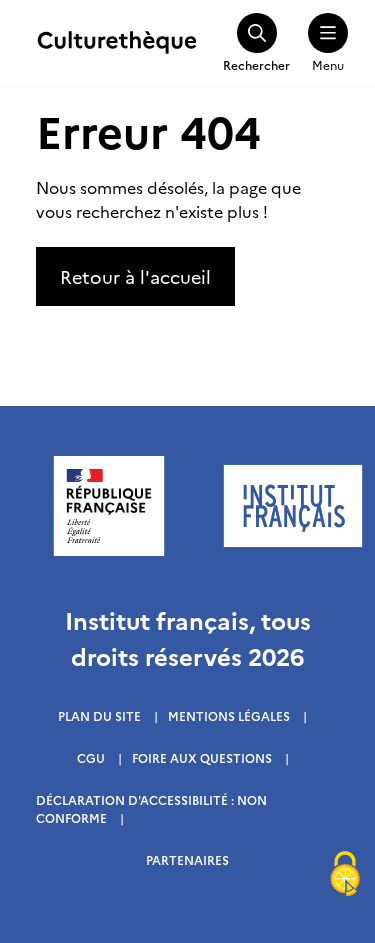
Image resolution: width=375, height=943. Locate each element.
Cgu (91, 757)
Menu (328, 64)
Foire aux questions (202, 757)
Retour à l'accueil (135, 276)
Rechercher (256, 64)
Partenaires (187, 859)
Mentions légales (229, 715)
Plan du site (99, 715)
